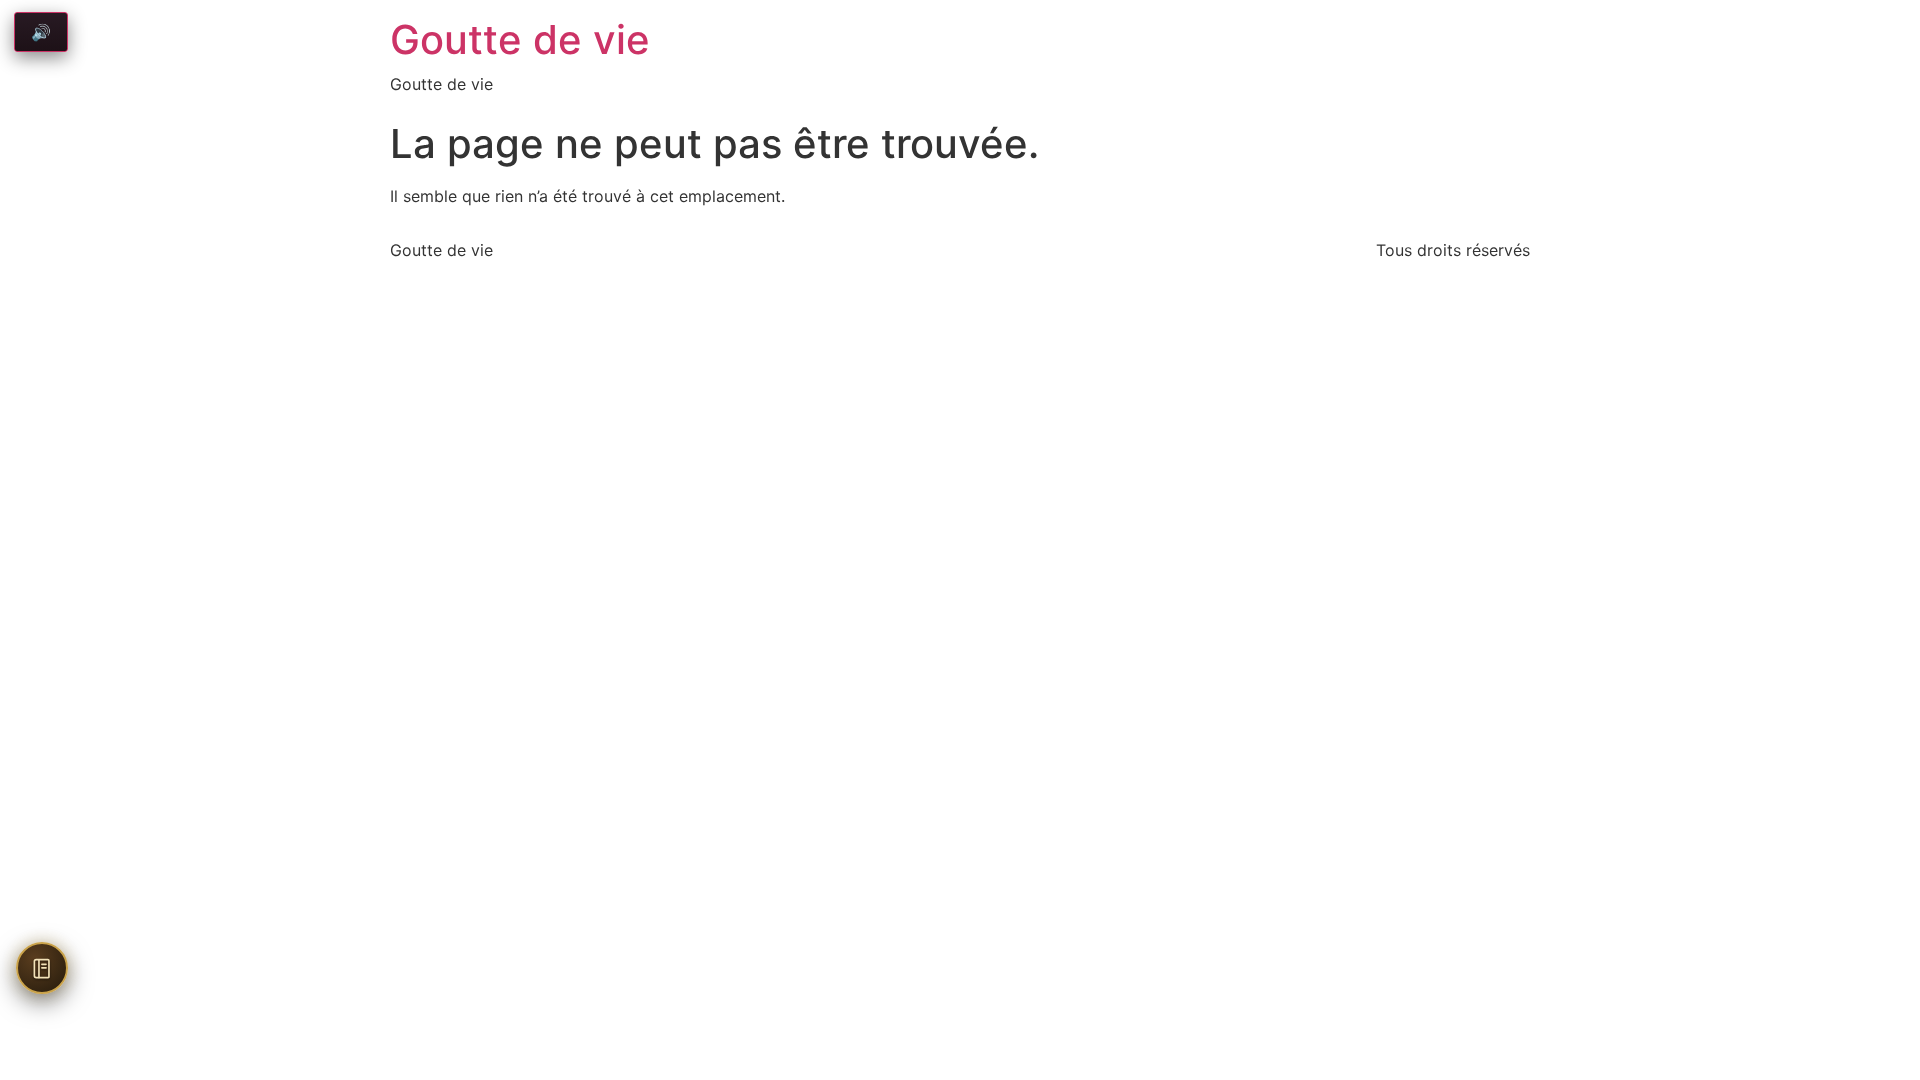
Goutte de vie (520, 39)
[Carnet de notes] (42, 968)
